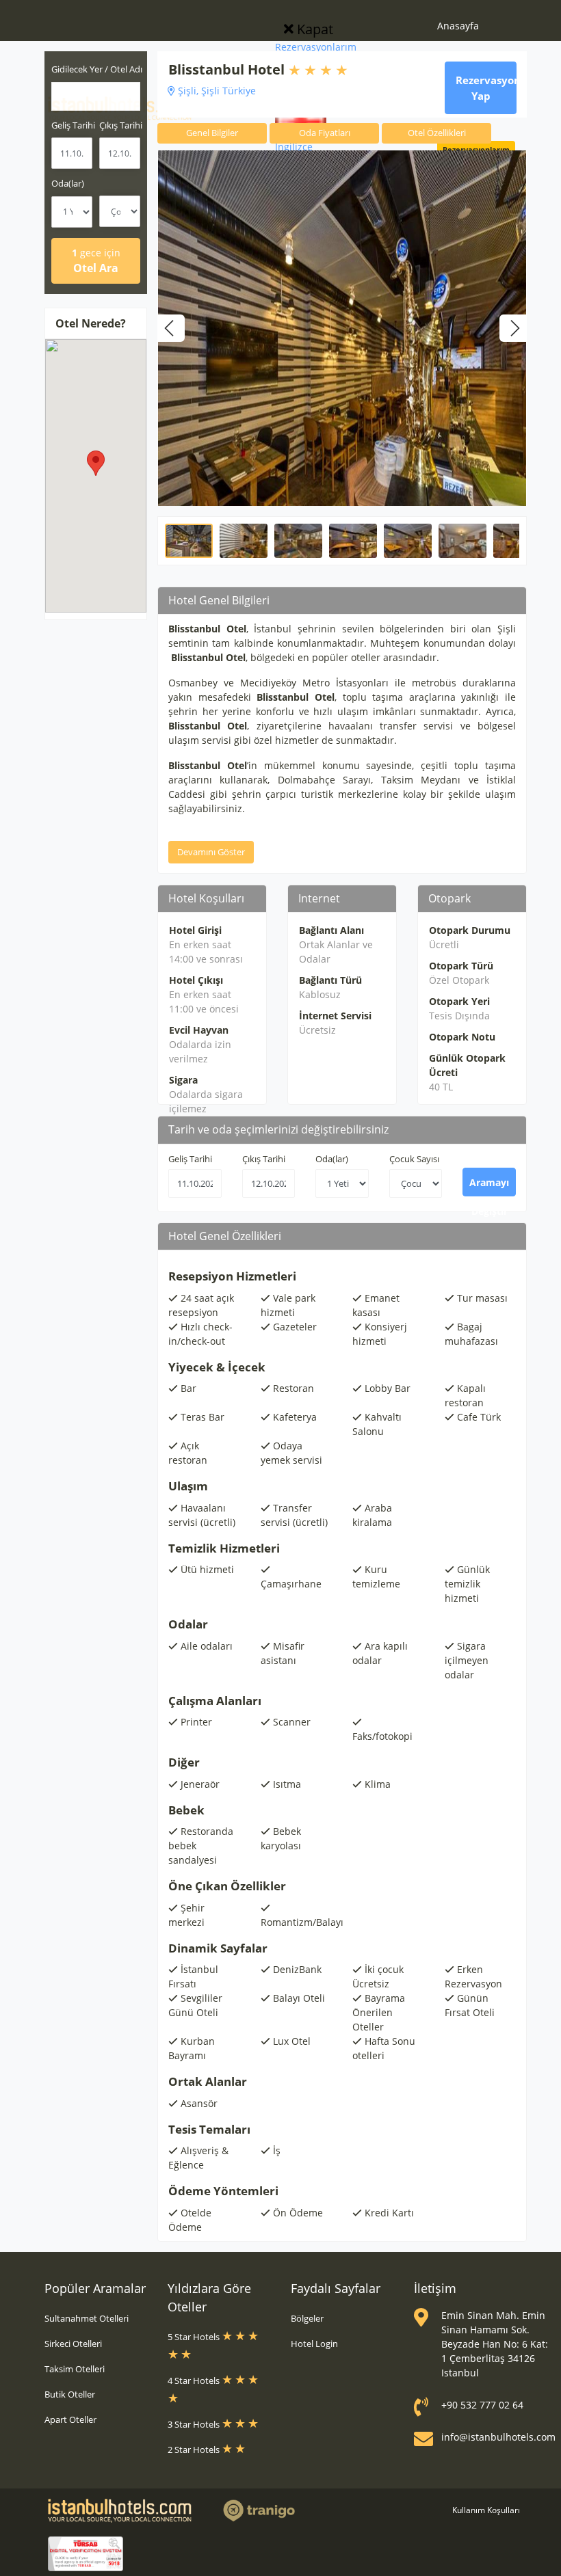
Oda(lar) (68, 183)
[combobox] (96, 96)
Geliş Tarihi (190, 1159)
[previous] (171, 328)
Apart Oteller (70, 2419)
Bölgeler (307, 2318)
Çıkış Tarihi (264, 1159)
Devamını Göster (211, 852)
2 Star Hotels (195, 2450)
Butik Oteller (70, 2394)
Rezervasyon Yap (486, 88)
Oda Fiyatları (325, 133)
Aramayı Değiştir (489, 1186)
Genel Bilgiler (212, 133)
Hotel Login (314, 2344)
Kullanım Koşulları (486, 2510)
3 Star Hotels (195, 2424)
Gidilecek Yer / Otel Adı (97, 69)
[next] (513, 328)
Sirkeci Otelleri (73, 2344)
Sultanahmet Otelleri (87, 2318)
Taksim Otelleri (75, 2369)
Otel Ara (96, 261)
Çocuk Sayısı (414, 1159)
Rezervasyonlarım (316, 47)
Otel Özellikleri (437, 133)
